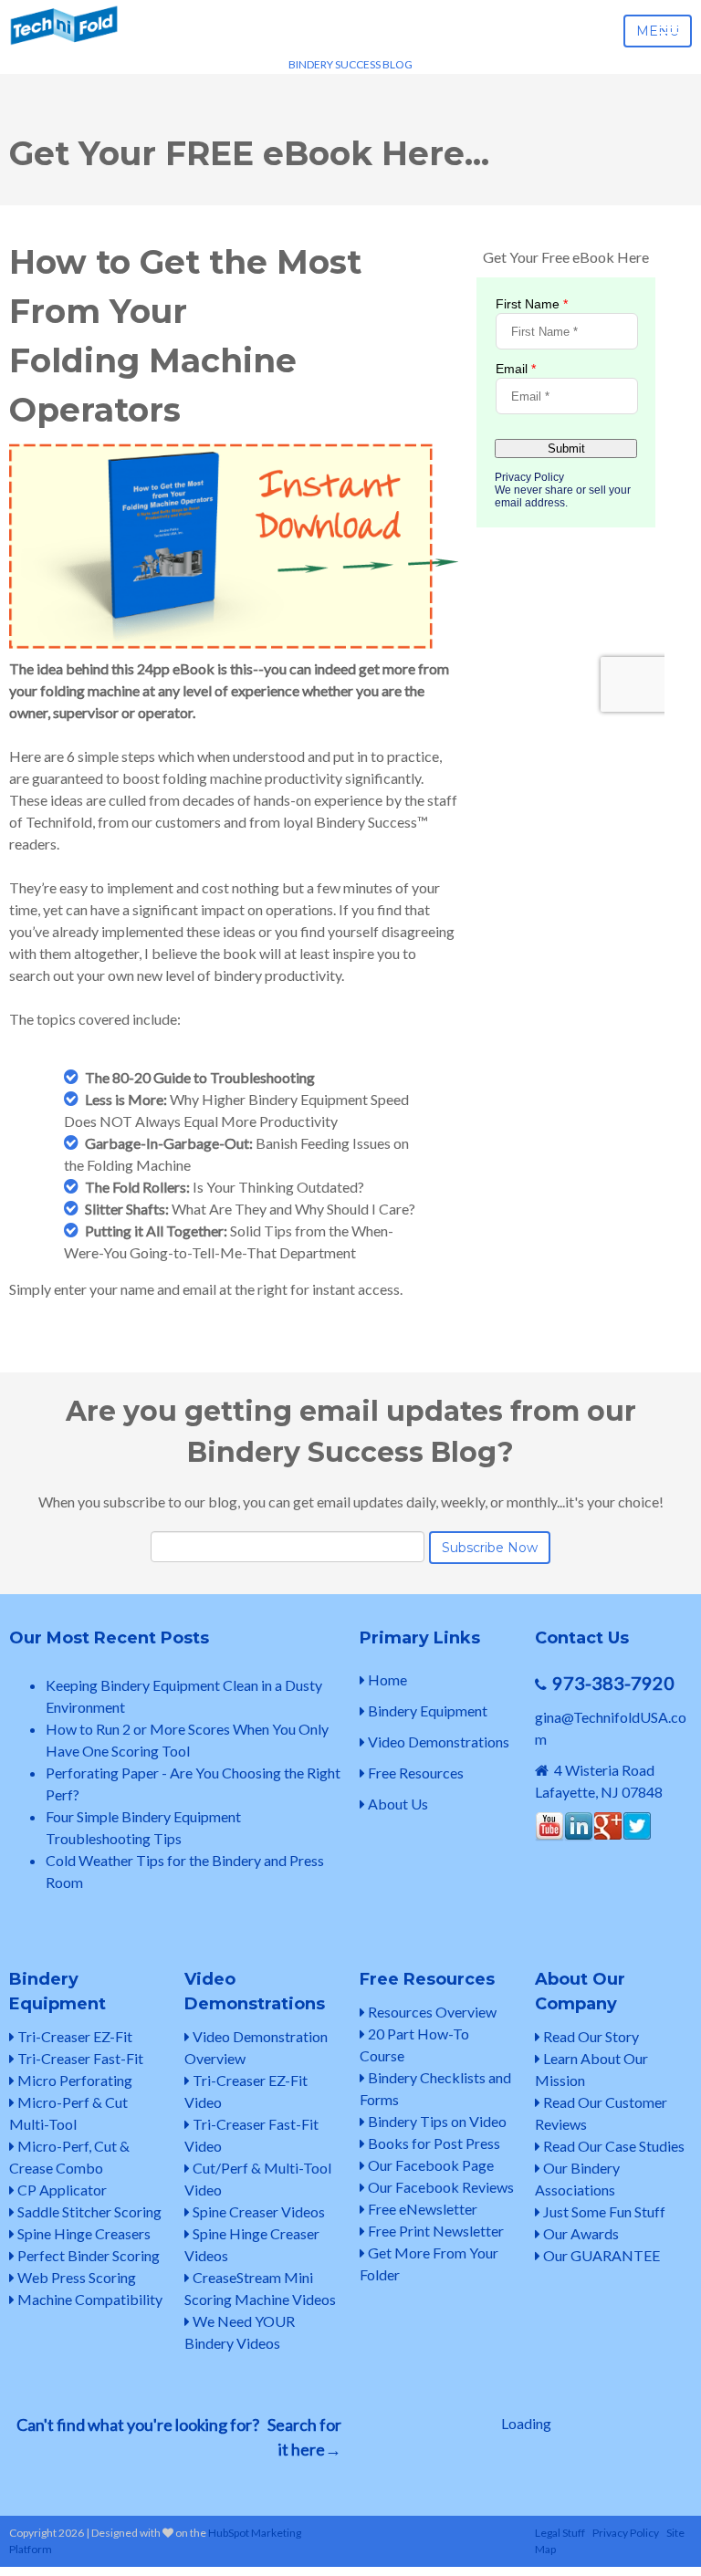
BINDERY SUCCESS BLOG (350, 64)
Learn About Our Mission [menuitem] (591, 2069)
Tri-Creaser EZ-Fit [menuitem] (73, 2036)
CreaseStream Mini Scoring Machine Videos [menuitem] (260, 2288)
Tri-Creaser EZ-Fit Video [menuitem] (246, 2091)
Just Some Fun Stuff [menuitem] (603, 2211)
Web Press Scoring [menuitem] (75, 2277)
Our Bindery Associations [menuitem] (577, 2179)
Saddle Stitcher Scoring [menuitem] (88, 2211)
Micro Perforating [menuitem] (73, 2080)
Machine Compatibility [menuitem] (89, 2299)
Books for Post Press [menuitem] (433, 2143)
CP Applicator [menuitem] (61, 2190)
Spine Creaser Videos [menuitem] (257, 2211)
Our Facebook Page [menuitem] (429, 2165)
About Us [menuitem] (397, 1804)
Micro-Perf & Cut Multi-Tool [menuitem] (68, 2113)
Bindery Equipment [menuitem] (426, 1710)
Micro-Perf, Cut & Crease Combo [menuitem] (69, 2157)
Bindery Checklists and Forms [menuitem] (435, 2088)
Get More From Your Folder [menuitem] (429, 2263)
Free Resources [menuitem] (414, 1773)
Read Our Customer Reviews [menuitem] (601, 2113)
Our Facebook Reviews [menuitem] (439, 2187)
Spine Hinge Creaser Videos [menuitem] (252, 2244)
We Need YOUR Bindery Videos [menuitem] (240, 2332)
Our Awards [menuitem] (580, 2233)
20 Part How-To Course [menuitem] (414, 2044)
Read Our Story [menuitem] (590, 2036)
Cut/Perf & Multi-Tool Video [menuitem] (258, 2179)
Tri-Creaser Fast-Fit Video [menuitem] (251, 2135)
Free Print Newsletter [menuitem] (434, 2231)
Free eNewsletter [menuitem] (421, 2209)
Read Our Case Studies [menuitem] (612, 2146)
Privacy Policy (626, 2533)
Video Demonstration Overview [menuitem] (256, 2047)
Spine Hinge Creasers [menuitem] (83, 2233)
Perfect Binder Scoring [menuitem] (87, 2255)
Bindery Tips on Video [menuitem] (436, 2121)
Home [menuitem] (386, 1679)
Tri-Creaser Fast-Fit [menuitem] (79, 2058)
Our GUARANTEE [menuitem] (600, 2255)
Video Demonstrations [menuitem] (437, 1742)
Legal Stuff (560, 2533)
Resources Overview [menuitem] (431, 2012)
